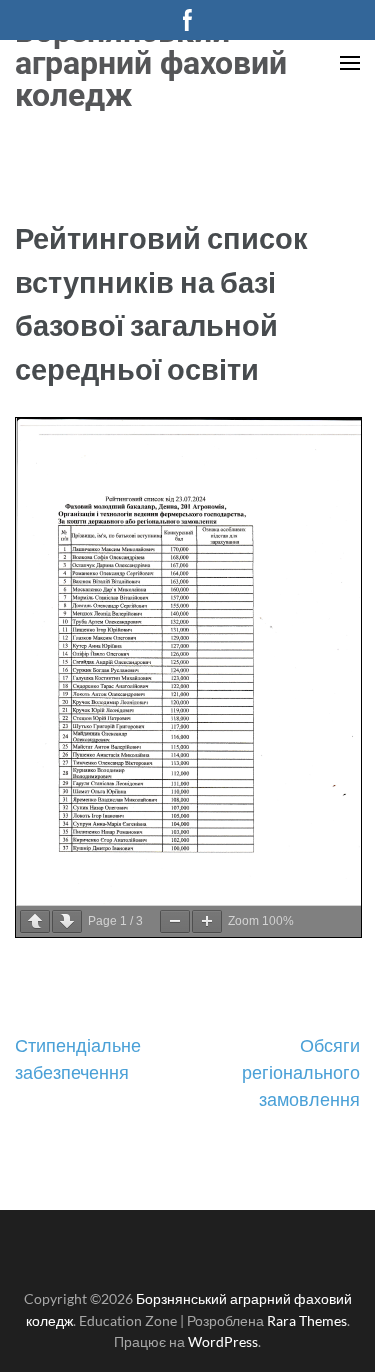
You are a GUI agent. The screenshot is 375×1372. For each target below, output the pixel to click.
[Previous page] (35, 921)
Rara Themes (307, 1320)
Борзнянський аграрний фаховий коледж (151, 63)
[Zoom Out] (175, 921)
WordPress (223, 1341)
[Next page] (67, 921)
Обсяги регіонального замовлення (301, 1072)
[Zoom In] (207, 921)
